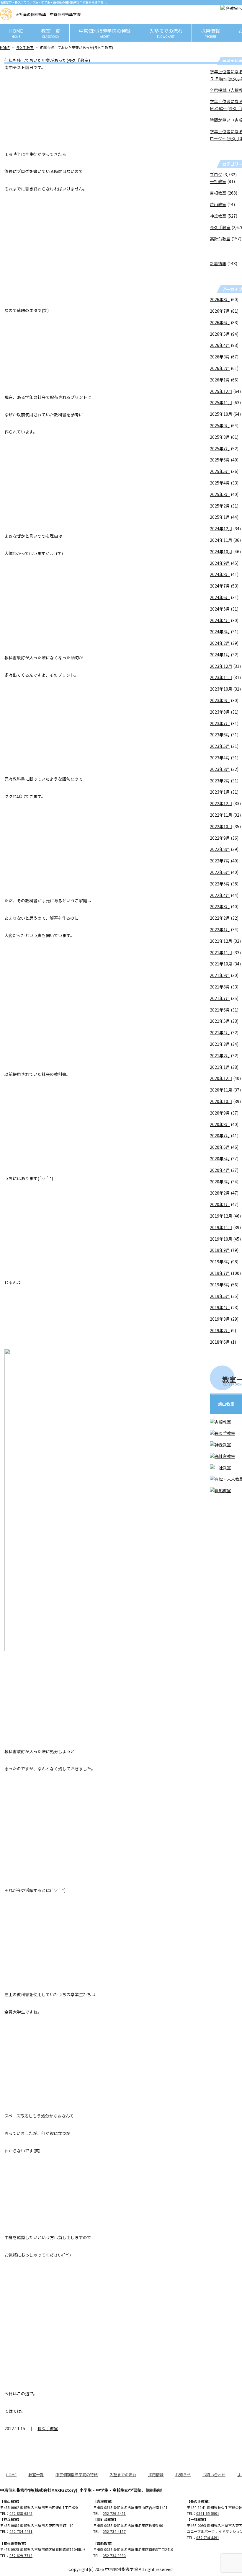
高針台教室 (220, 239)
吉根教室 (218, 193)
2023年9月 (220, 700)
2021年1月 (220, 1067)
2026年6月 (220, 322)
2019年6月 (220, 1285)
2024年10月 (221, 552)
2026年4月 (220, 345)
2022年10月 (221, 826)
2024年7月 (220, 586)
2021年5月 (220, 1021)
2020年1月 (220, 1204)
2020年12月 (221, 1078)
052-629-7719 (21, 2555)
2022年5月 (220, 884)
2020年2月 (220, 1193)
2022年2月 (220, 918)
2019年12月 (221, 1216)
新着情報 (218, 263)
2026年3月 (220, 357)
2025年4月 (220, 483)
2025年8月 (220, 437)
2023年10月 (221, 689)
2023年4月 (220, 758)
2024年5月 (220, 609)
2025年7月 (220, 448)
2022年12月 (221, 803)
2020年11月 (221, 1090)
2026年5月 (220, 334)
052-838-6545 (21, 2513)
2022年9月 (220, 838)
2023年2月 (220, 781)
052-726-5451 (114, 2513)
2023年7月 (220, 723)
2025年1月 (220, 517)
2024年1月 (220, 655)
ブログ (216, 174)
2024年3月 (220, 632)
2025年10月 (221, 414)
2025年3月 (220, 494)
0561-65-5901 (208, 2513)
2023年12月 (221, 666)
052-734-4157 (114, 2531)
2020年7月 (220, 1136)
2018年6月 (220, 1342)
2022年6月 (220, 872)
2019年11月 (221, 1227)
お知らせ (183, 2475)
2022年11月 (221, 815)
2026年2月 (220, 368)
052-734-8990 (114, 2555)
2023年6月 (220, 735)
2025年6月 (220, 460)
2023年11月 (221, 677)
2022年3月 (220, 906)
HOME (16, 33)
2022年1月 (220, 929)
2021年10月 (221, 964)
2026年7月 (220, 311)
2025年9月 (220, 425)
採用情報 (210, 33)
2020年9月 (220, 1113)
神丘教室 (218, 216)
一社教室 (218, 181)
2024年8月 (220, 574)
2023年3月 (220, 769)
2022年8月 (220, 849)
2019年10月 (221, 1239)
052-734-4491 (21, 2531)
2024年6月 (220, 597)
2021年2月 (220, 1055)
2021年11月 (221, 952)
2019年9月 (220, 1250)
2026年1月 (220, 380)
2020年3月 (220, 1182)
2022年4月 (220, 895)
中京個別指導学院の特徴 (105, 33)
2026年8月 (220, 299)
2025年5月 (220, 471)
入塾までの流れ (166, 33)
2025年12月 (221, 391)
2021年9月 (220, 975)
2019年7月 (220, 1273)
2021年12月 (221, 941)
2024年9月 (220, 563)
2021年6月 (220, 1010)
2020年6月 (220, 1147)
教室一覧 (51, 33)
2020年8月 (220, 1124)
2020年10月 (221, 1101)
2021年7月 (220, 998)
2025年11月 (221, 402)
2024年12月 (221, 528)
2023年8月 (220, 712)
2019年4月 (220, 1307)
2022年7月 (220, 861)
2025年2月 (220, 506)
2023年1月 (220, 792)
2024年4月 (220, 620)
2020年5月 (220, 1159)
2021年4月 (220, 1032)
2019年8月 (220, 1262)
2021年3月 (220, 1044)
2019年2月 (220, 1330)
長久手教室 (25, 47)
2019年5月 (220, 1296)
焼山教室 (218, 204)
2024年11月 (221, 540)
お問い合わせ (214, 2475)
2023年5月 (220, 746)
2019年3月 (220, 1319)
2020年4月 (220, 1170)
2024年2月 (220, 643)
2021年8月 (220, 987)
